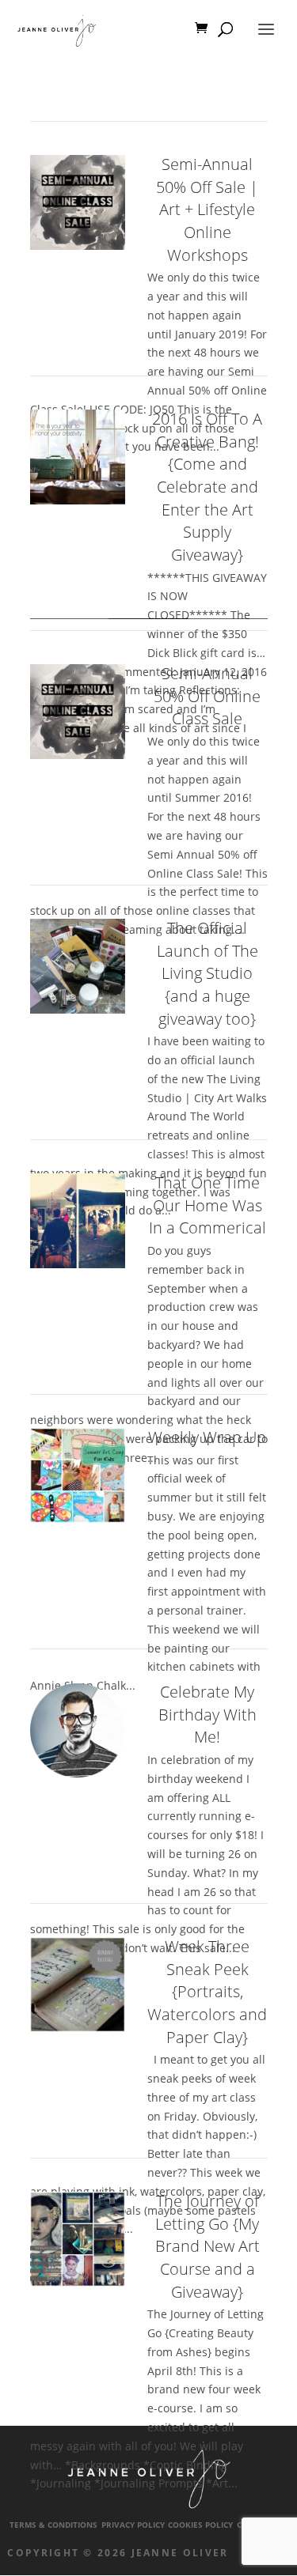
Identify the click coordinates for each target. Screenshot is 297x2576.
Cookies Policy (200, 2525)
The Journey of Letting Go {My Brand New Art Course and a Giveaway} (208, 2246)
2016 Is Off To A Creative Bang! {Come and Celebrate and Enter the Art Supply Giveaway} (207, 487)
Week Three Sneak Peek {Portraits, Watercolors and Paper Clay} (207, 1992)
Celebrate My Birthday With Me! (208, 1714)
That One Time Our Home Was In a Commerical (208, 1205)
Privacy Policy (133, 2525)
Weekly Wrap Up (207, 1437)
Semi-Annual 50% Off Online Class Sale (207, 696)
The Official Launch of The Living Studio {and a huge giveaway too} (208, 973)
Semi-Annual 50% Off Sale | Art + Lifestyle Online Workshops (207, 210)
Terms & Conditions (53, 2525)
